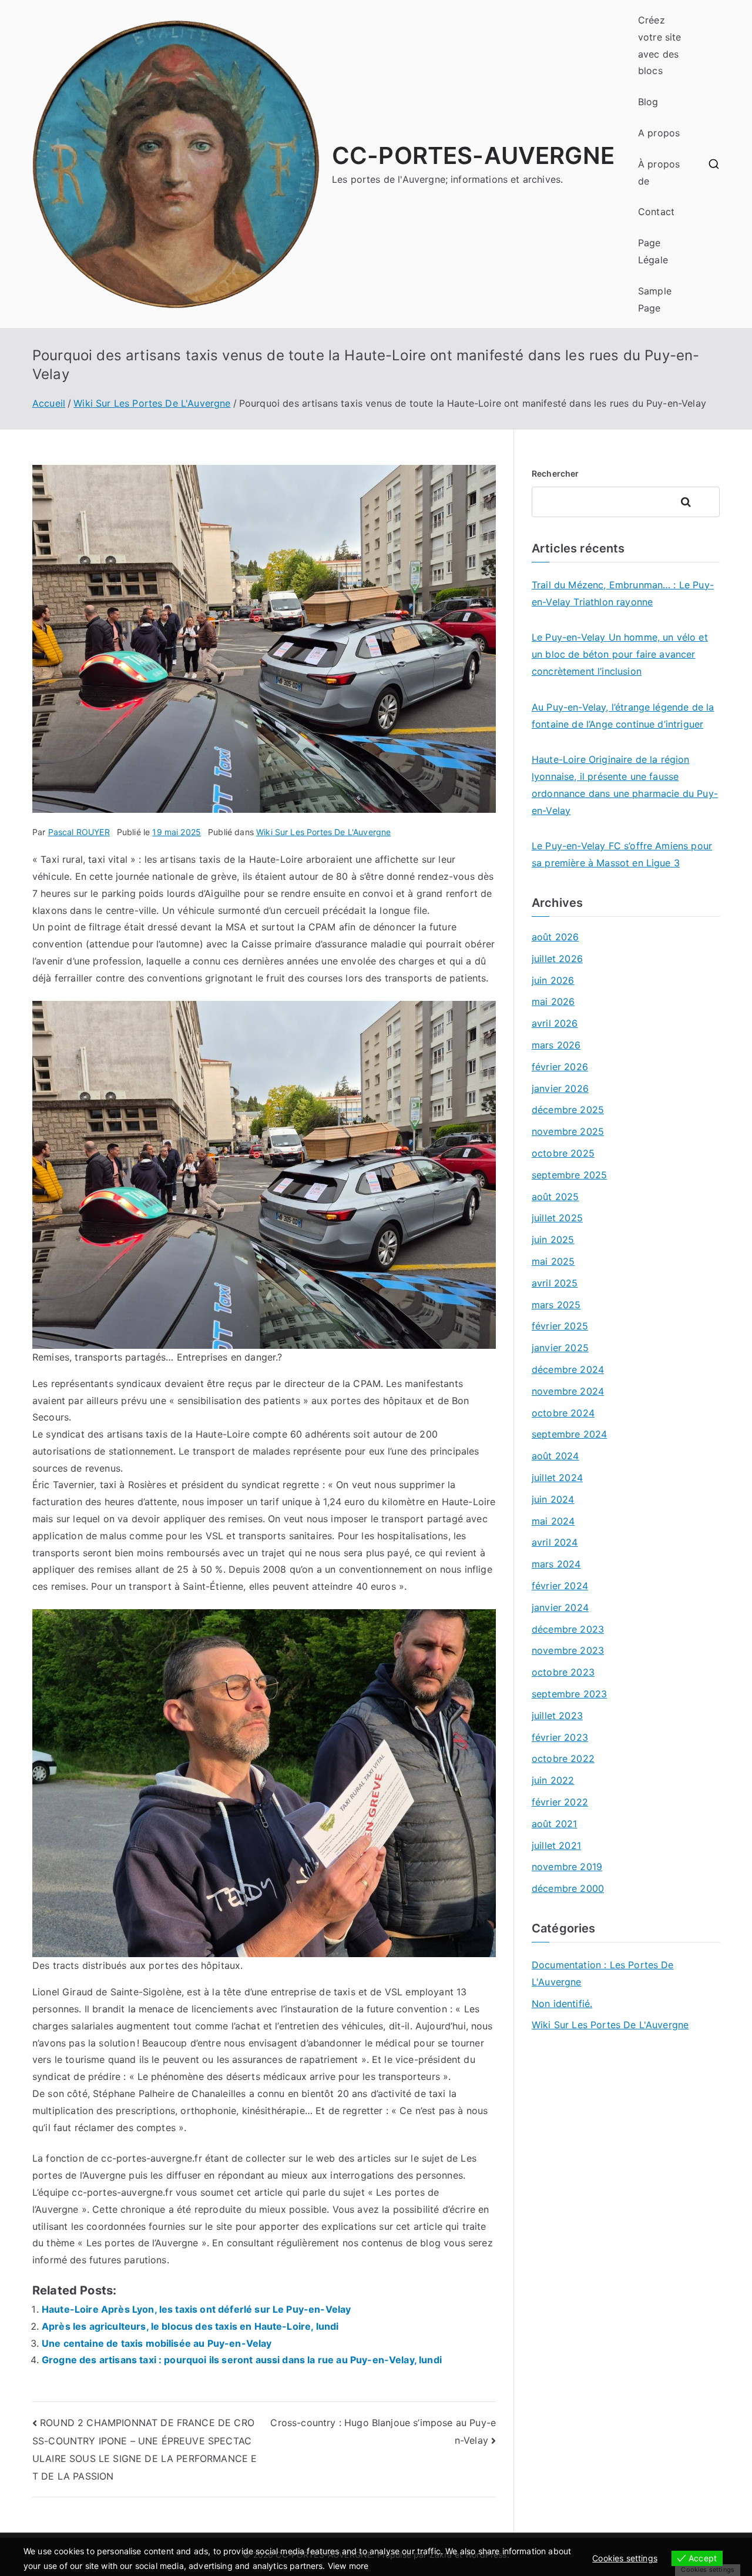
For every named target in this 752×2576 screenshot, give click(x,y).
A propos (659, 133)
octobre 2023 (563, 1672)
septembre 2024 (569, 1434)
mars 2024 (556, 1564)
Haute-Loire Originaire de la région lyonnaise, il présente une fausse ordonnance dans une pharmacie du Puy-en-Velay (625, 785)
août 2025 (555, 1197)
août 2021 (554, 1824)
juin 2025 (553, 1240)
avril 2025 (555, 1283)
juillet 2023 (557, 1716)
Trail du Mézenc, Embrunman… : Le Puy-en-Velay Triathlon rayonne (623, 593)
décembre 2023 (568, 1629)
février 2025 (560, 1326)
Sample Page (655, 299)
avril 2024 (555, 1542)
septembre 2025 (569, 1175)
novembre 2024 (568, 1391)
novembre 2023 (568, 1650)
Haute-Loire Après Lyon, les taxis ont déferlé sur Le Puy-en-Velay (196, 2309)
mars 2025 (556, 1305)
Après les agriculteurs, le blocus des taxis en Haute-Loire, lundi (190, 2326)
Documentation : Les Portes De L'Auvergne (603, 1973)
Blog (648, 102)
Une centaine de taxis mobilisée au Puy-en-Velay (157, 2343)
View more (348, 2566)
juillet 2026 (557, 959)
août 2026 (555, 937)
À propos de (659, 172)
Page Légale (653, 251)
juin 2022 (553, 1780)
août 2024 (555, 1456)
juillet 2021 (556, 1845)
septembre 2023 (569, 1694)
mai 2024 (553, 1521)
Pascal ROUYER (79, 832)
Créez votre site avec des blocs (660, 45)
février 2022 (560, 1802)
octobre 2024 (563, 1413)
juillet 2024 (557, 1478)
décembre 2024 (568, 1369)
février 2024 (560, 1586)
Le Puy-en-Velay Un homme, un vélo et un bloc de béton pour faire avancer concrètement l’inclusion (620, 654)
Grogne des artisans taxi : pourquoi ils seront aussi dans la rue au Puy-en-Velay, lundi (242, 2360)
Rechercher (555, 473)
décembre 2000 (568, 1888)
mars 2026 (556, 1045)
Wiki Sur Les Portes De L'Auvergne (323, 832)
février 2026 (560, 1067)
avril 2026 (555, 1023)
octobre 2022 (563, 1758)
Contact (656, 212)
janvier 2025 (560, 1348)
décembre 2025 (568, 1110)
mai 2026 (553, 1001)
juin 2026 (553, 980)
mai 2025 (553, 1261)
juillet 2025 (557, 1218)
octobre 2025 (563, 1153)
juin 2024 (553, 1499)
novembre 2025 (568, 1131)
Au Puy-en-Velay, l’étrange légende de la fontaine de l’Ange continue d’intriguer (623, 716)
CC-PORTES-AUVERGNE (473, 155)
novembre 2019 (567, 1867)
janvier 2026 (560, 1088)
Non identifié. (562, 2004)
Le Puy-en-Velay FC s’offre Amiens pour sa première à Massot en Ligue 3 (622, 854)
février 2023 (560, 1737)
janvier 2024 (560, 1607)
